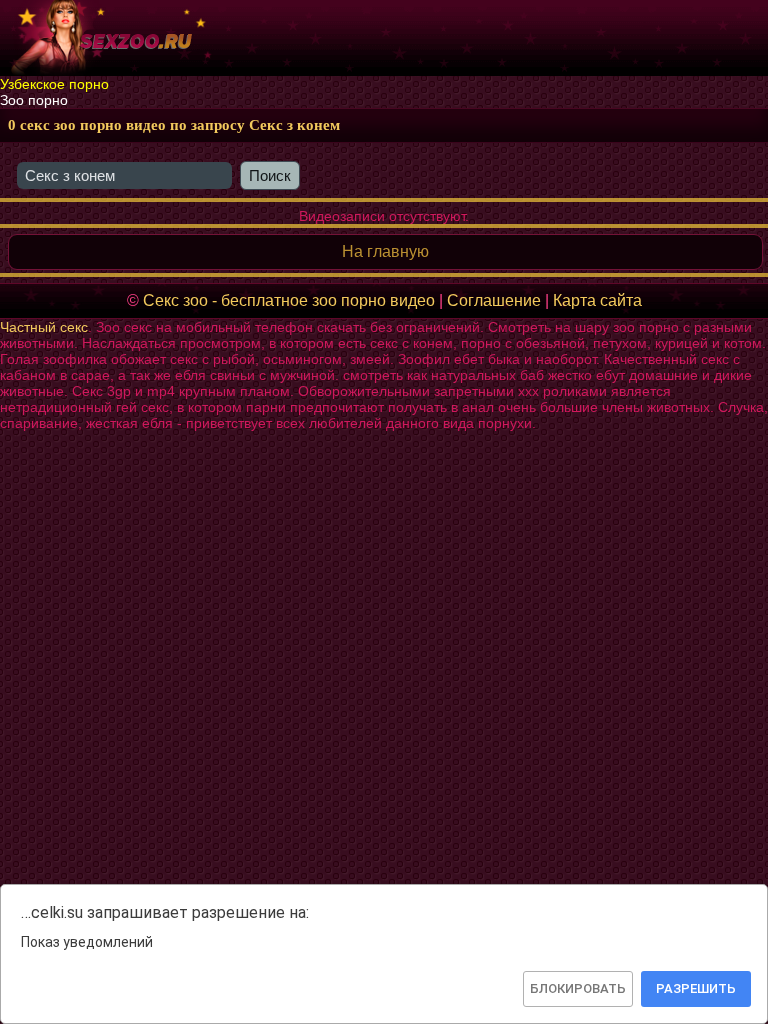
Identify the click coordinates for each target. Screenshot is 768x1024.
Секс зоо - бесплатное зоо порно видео (289, 300)
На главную (385, 251)
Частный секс (44, 327)
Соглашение (494, 300)
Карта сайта (597, 300)
